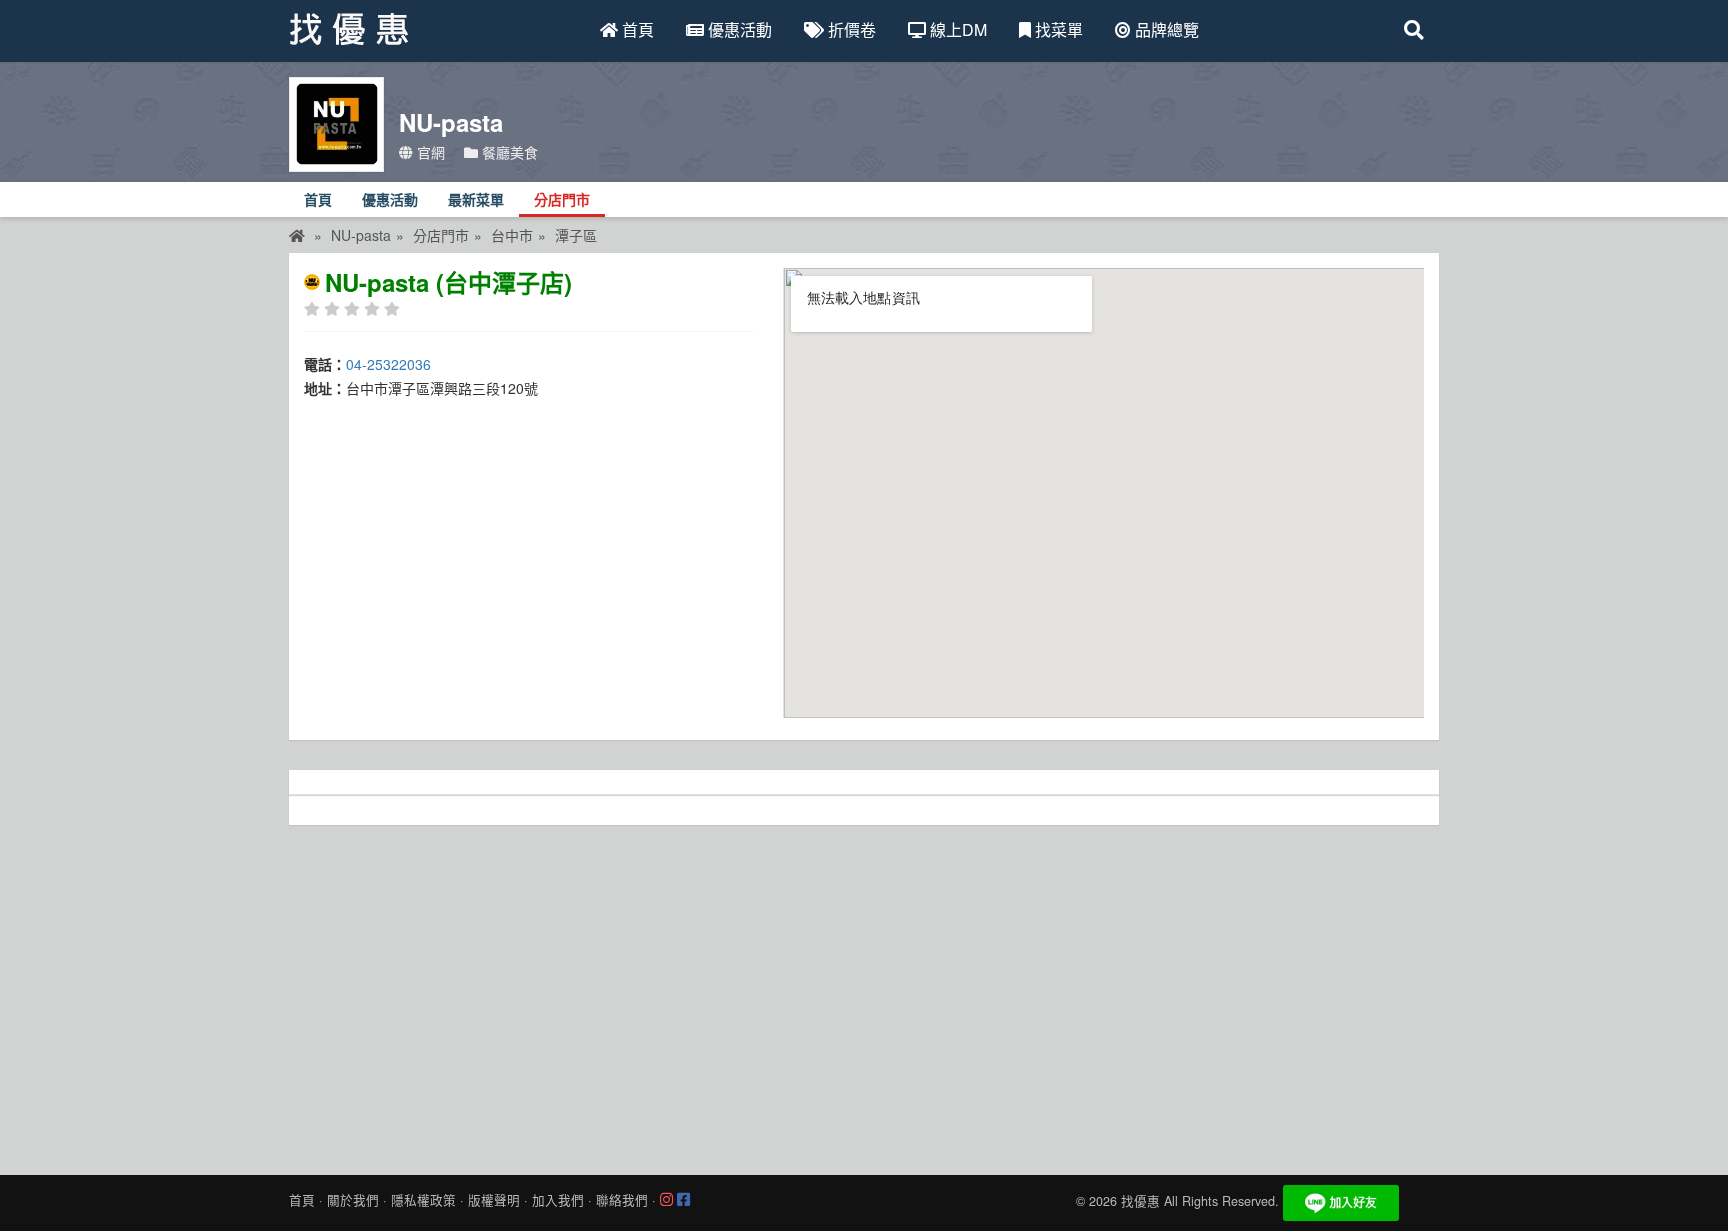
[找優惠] (297, 235)
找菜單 (1057, 29)
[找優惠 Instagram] (666, 1200)
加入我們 (558, 1200)
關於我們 (353, 1200)
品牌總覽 (1165, 29)
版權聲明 (494, 1200)
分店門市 (562, 200)
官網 (429, 152)
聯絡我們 (622, 1200)
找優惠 (1140, 1201)
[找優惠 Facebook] (683, 1200)
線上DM (956, 29)
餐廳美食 (508, 152)
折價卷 (850, 29)
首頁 (636, 29)
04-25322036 (388, 364)
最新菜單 (476, 200)
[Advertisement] (864, 995)
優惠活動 (738, 29)
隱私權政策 (423, 1200)
